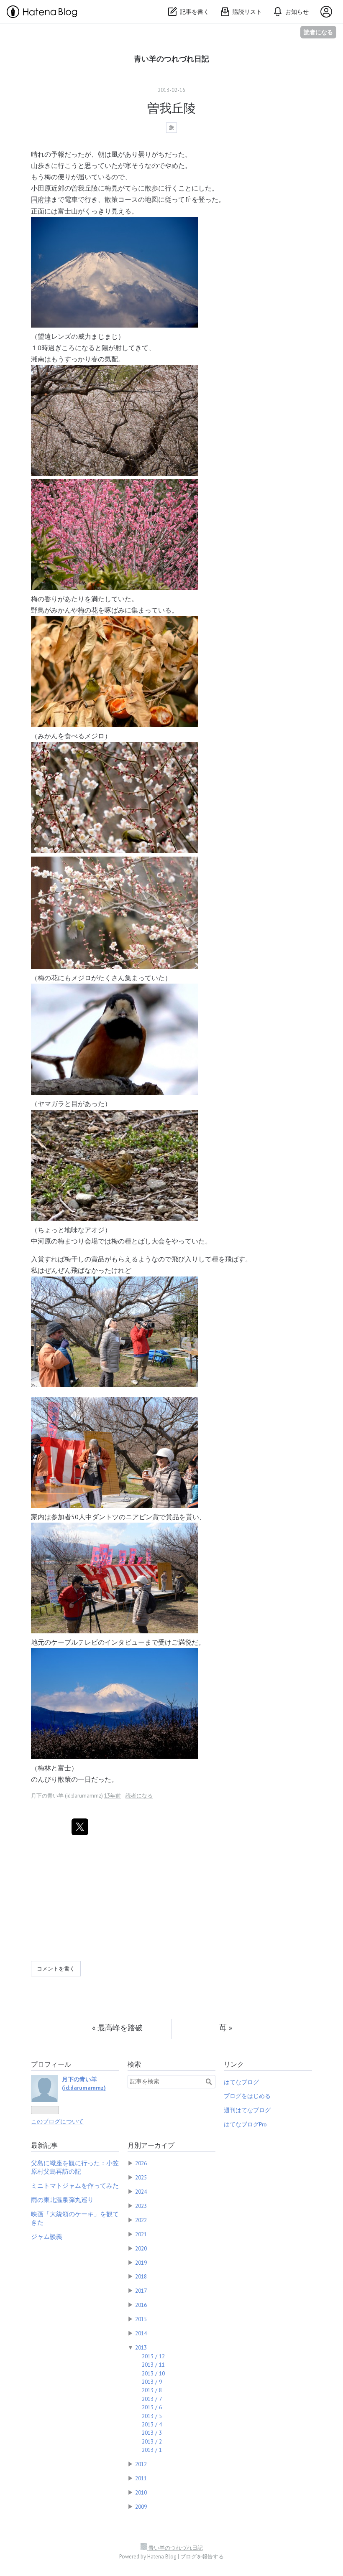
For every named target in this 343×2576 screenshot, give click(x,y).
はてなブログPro (245, 2124)
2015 (141, 2319)
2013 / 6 (152, 2407)
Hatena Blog (162, 2557)
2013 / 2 (152, 2441)
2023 (141, 2206)
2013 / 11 (153, 2365)
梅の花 (88, 610)
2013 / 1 (152, 2450)
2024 (141, 2192)
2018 (141, 2276)
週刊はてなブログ (247, 2110)
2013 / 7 (152, 2399)
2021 (141, 2234)
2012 (141, 2464)
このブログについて (57, 2121)
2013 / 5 (152, 2416)
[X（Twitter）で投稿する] (80, 1827)
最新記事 (44, 2145)
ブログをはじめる (247, 2096)
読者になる (318, 32)
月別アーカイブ (151, 2145)
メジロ (95, 736)
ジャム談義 (47, 2237)
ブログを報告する (202, 2557)
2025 (141, 2177)
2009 (141, 2507)
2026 (141, 2163)
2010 (141, 2492)
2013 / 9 (152, 2382)
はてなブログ (241, 2082)
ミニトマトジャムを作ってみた (75, 2186)
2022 (141, 2220)
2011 (141, 2478)
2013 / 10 (153, 2373)
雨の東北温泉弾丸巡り (62, 2200)
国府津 (41, 199)
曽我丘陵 (171, 108)
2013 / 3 (152, 2433)
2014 (141, 2333)
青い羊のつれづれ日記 (171, 59)
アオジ (95, 1230)
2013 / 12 (153, 2356)
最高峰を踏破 (117, 2028)
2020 (141, 2248)
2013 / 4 (152, 2424)
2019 (141, 2263)
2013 (141, 2347)
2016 (141, 2305)
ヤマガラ (51, 1104)
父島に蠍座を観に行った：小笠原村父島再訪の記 (75, 2167)
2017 (141, 2291)
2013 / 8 (152, 2390)
